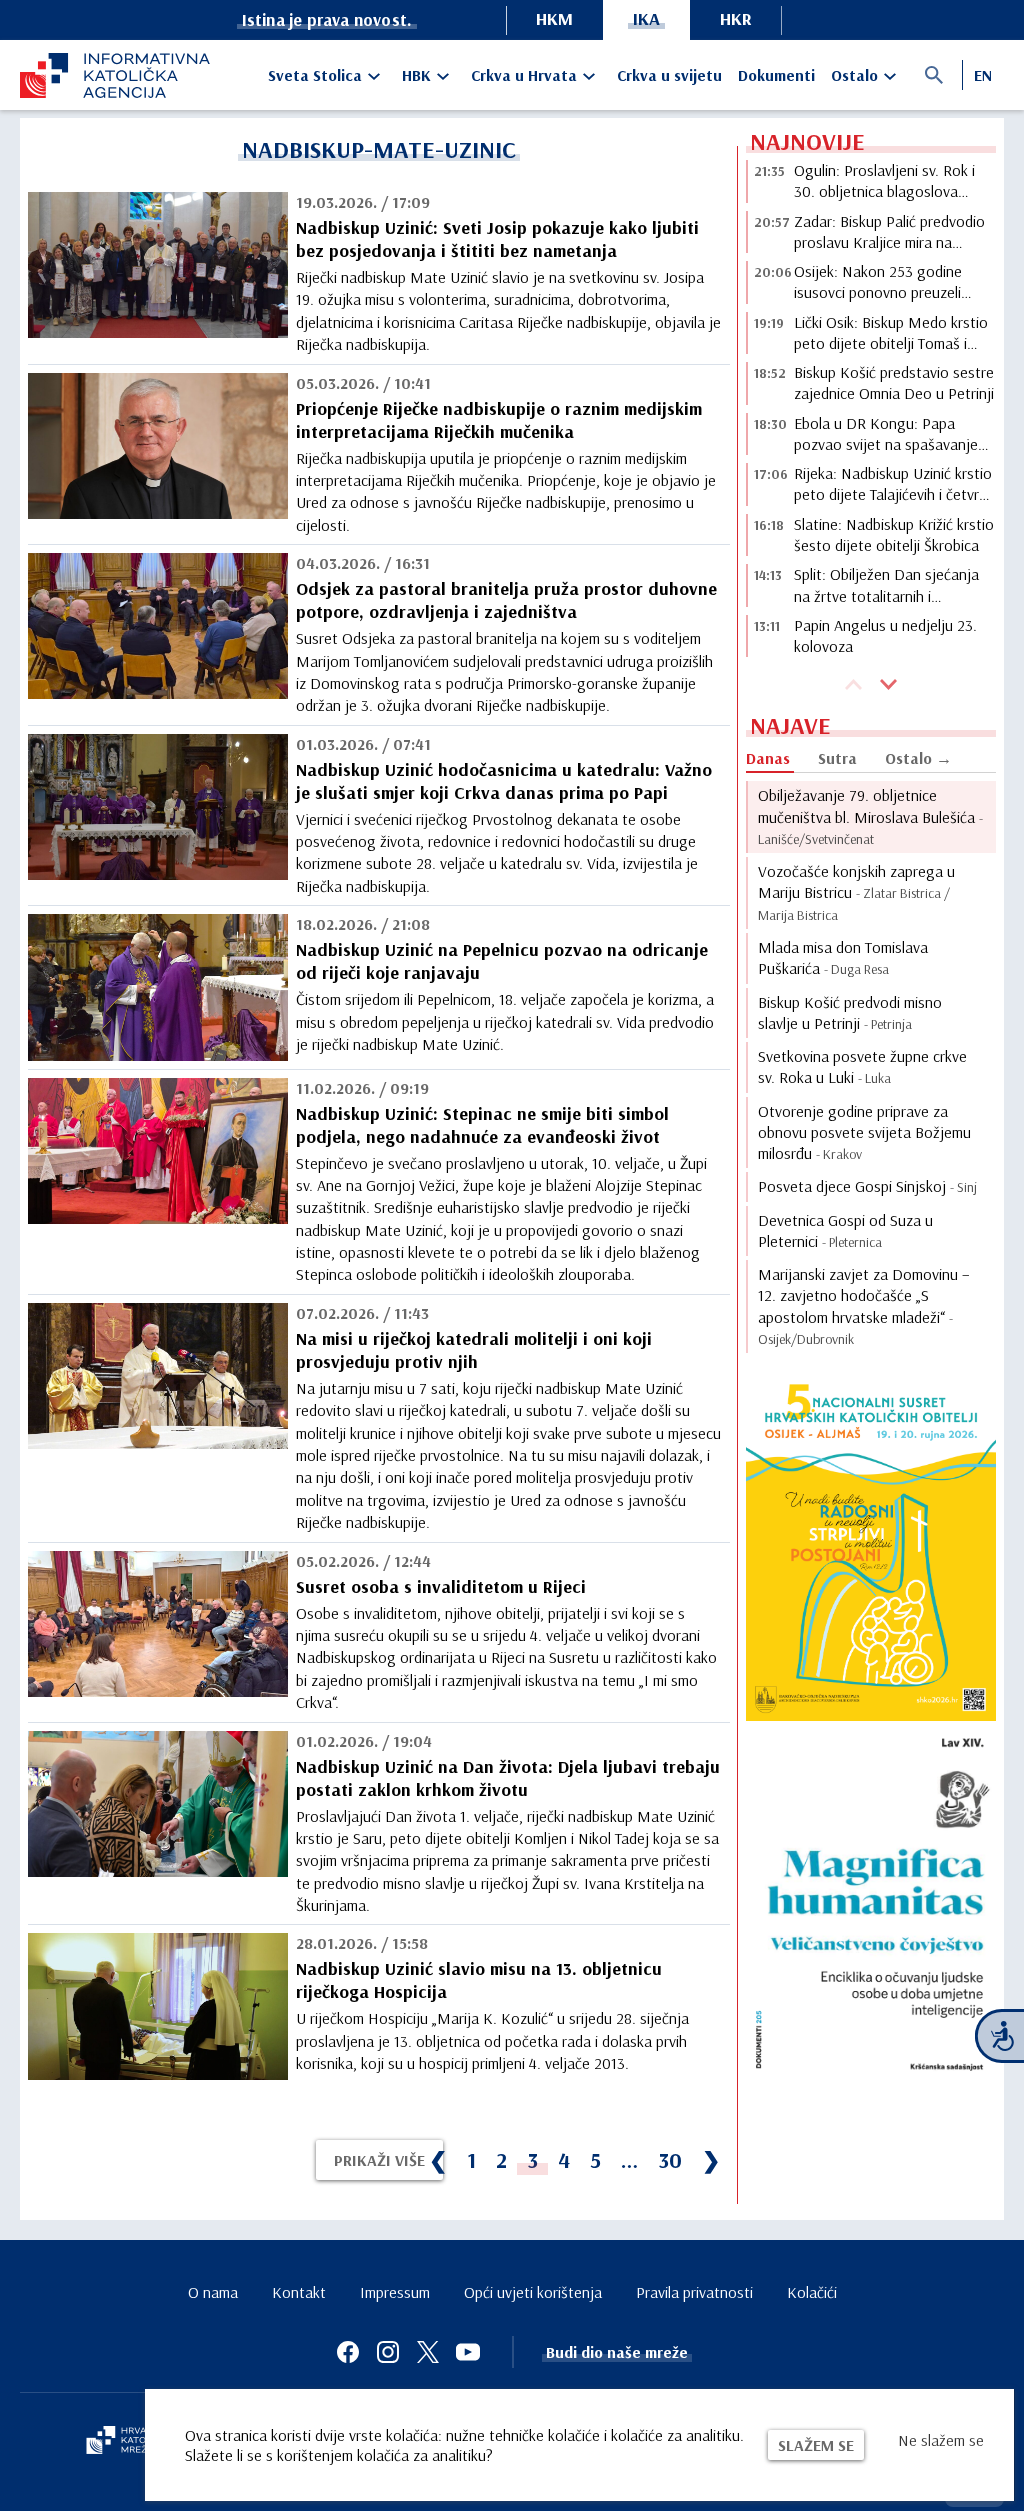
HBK (416, 75)
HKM (554, 18)
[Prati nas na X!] (428, 2352)
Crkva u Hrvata (524, 75)
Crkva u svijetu (669, 75)
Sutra (837, 758)
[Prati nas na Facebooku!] (348, 2352)
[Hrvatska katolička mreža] (130, 2442)
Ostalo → (918, 758)
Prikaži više (379, 2160)
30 (670, 2160)
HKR (736, 18)
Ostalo (854, 75)
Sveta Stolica (315, 75)
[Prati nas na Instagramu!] (388, 2352)
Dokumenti (776, 75)
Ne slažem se (941, 2440)
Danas (768, 758)
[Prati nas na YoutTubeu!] (468, 2352)
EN (983, 75)
